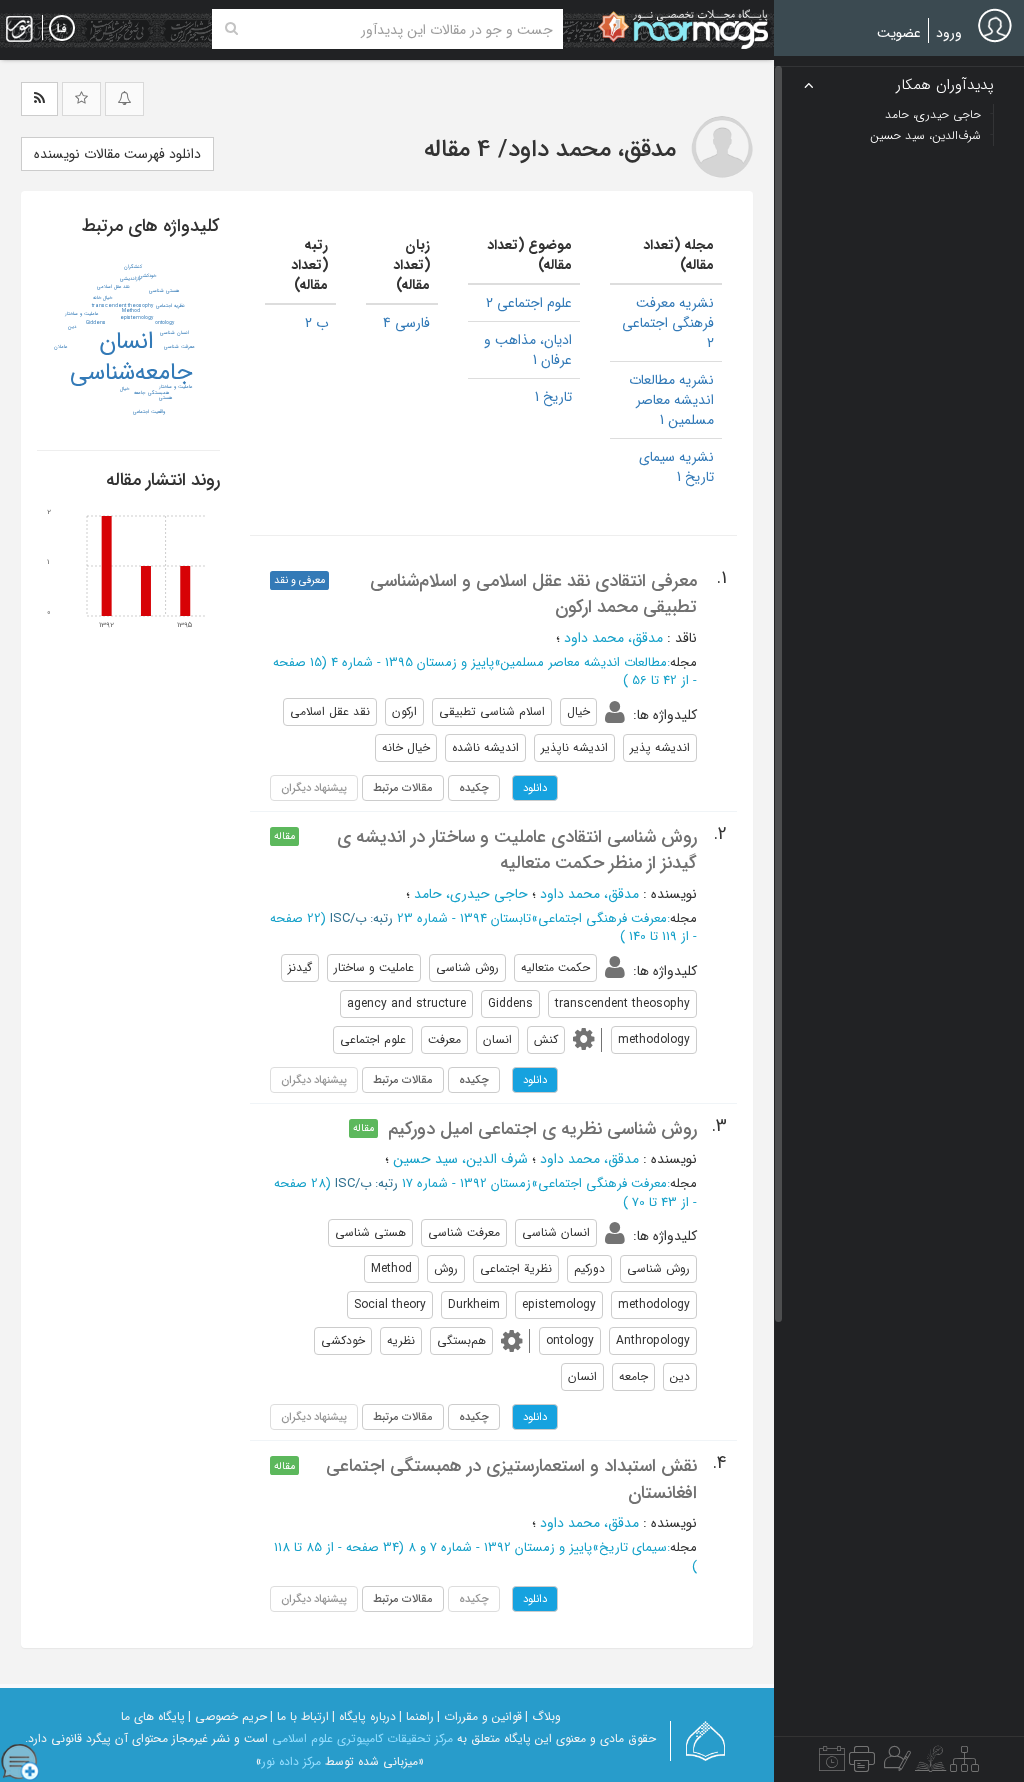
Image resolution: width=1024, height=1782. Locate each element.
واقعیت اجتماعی (149, 412)
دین (72, 327)
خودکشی (147, 276)
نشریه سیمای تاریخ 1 (676, 467)
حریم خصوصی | (227, 1716)
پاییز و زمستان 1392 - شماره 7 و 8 (500, 1547)
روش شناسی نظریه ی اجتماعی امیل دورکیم (542, 1129)
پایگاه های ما (153, 1716)
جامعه (139, 393)
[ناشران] (862, 1764)
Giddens (96, 323)
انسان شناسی (174, 333)
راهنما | (416, 1716)
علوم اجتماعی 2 (529, 303)
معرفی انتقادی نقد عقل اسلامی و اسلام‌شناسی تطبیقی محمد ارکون (533, 594)
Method (131, 311)
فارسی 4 (406, 323)
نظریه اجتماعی (170, 306)
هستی (165, 398)
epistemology (136, 318)
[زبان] (62, 29)
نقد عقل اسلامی (113, 287)
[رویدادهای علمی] (832, 1764)
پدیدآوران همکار (945, 85)
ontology (164, 323)
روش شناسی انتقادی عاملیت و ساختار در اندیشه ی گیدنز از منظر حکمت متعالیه (517, 850)
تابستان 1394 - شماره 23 (464, 918)
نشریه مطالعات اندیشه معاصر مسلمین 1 (671, 400)
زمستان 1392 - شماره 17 (466, 1183)
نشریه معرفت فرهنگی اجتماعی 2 (668, 323)
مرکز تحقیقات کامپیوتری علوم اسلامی (362, 1738)
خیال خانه (102, 298)
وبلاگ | (543, 1716)
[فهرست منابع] (964, 1764)
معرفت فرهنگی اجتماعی (602, 918)
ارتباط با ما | (299, 1716)
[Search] (231, 29)
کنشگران (133, 267)
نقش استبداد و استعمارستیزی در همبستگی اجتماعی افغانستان (511, 1479)
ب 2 (316, 323)
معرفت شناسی (179, 347)
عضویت (899, 33)
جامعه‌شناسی (131, 373)
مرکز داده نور (291, 1761)
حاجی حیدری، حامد (471, 894)
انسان (126, 342)
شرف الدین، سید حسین (460, 1159)
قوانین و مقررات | (479, 1716)
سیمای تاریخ (633, 1547)
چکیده (474, 788)
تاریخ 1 (553, 397)
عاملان (60, 347)
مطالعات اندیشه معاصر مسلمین (584, 662)
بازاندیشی (130, 279)
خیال (124, 389)
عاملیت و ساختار (175, 387)
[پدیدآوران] (895, 1764)
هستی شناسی (164, 291)
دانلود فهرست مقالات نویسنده (117, 154)
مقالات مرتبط (403, 788)
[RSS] (39, 99)
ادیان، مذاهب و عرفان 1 (528, 350)
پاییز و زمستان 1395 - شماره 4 (412, 662)
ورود (949, 33)
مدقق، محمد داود (613, 638)
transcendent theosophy (122, 306)
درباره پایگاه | (364, 1716)
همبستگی (158, 393)
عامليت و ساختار (81, 314)
